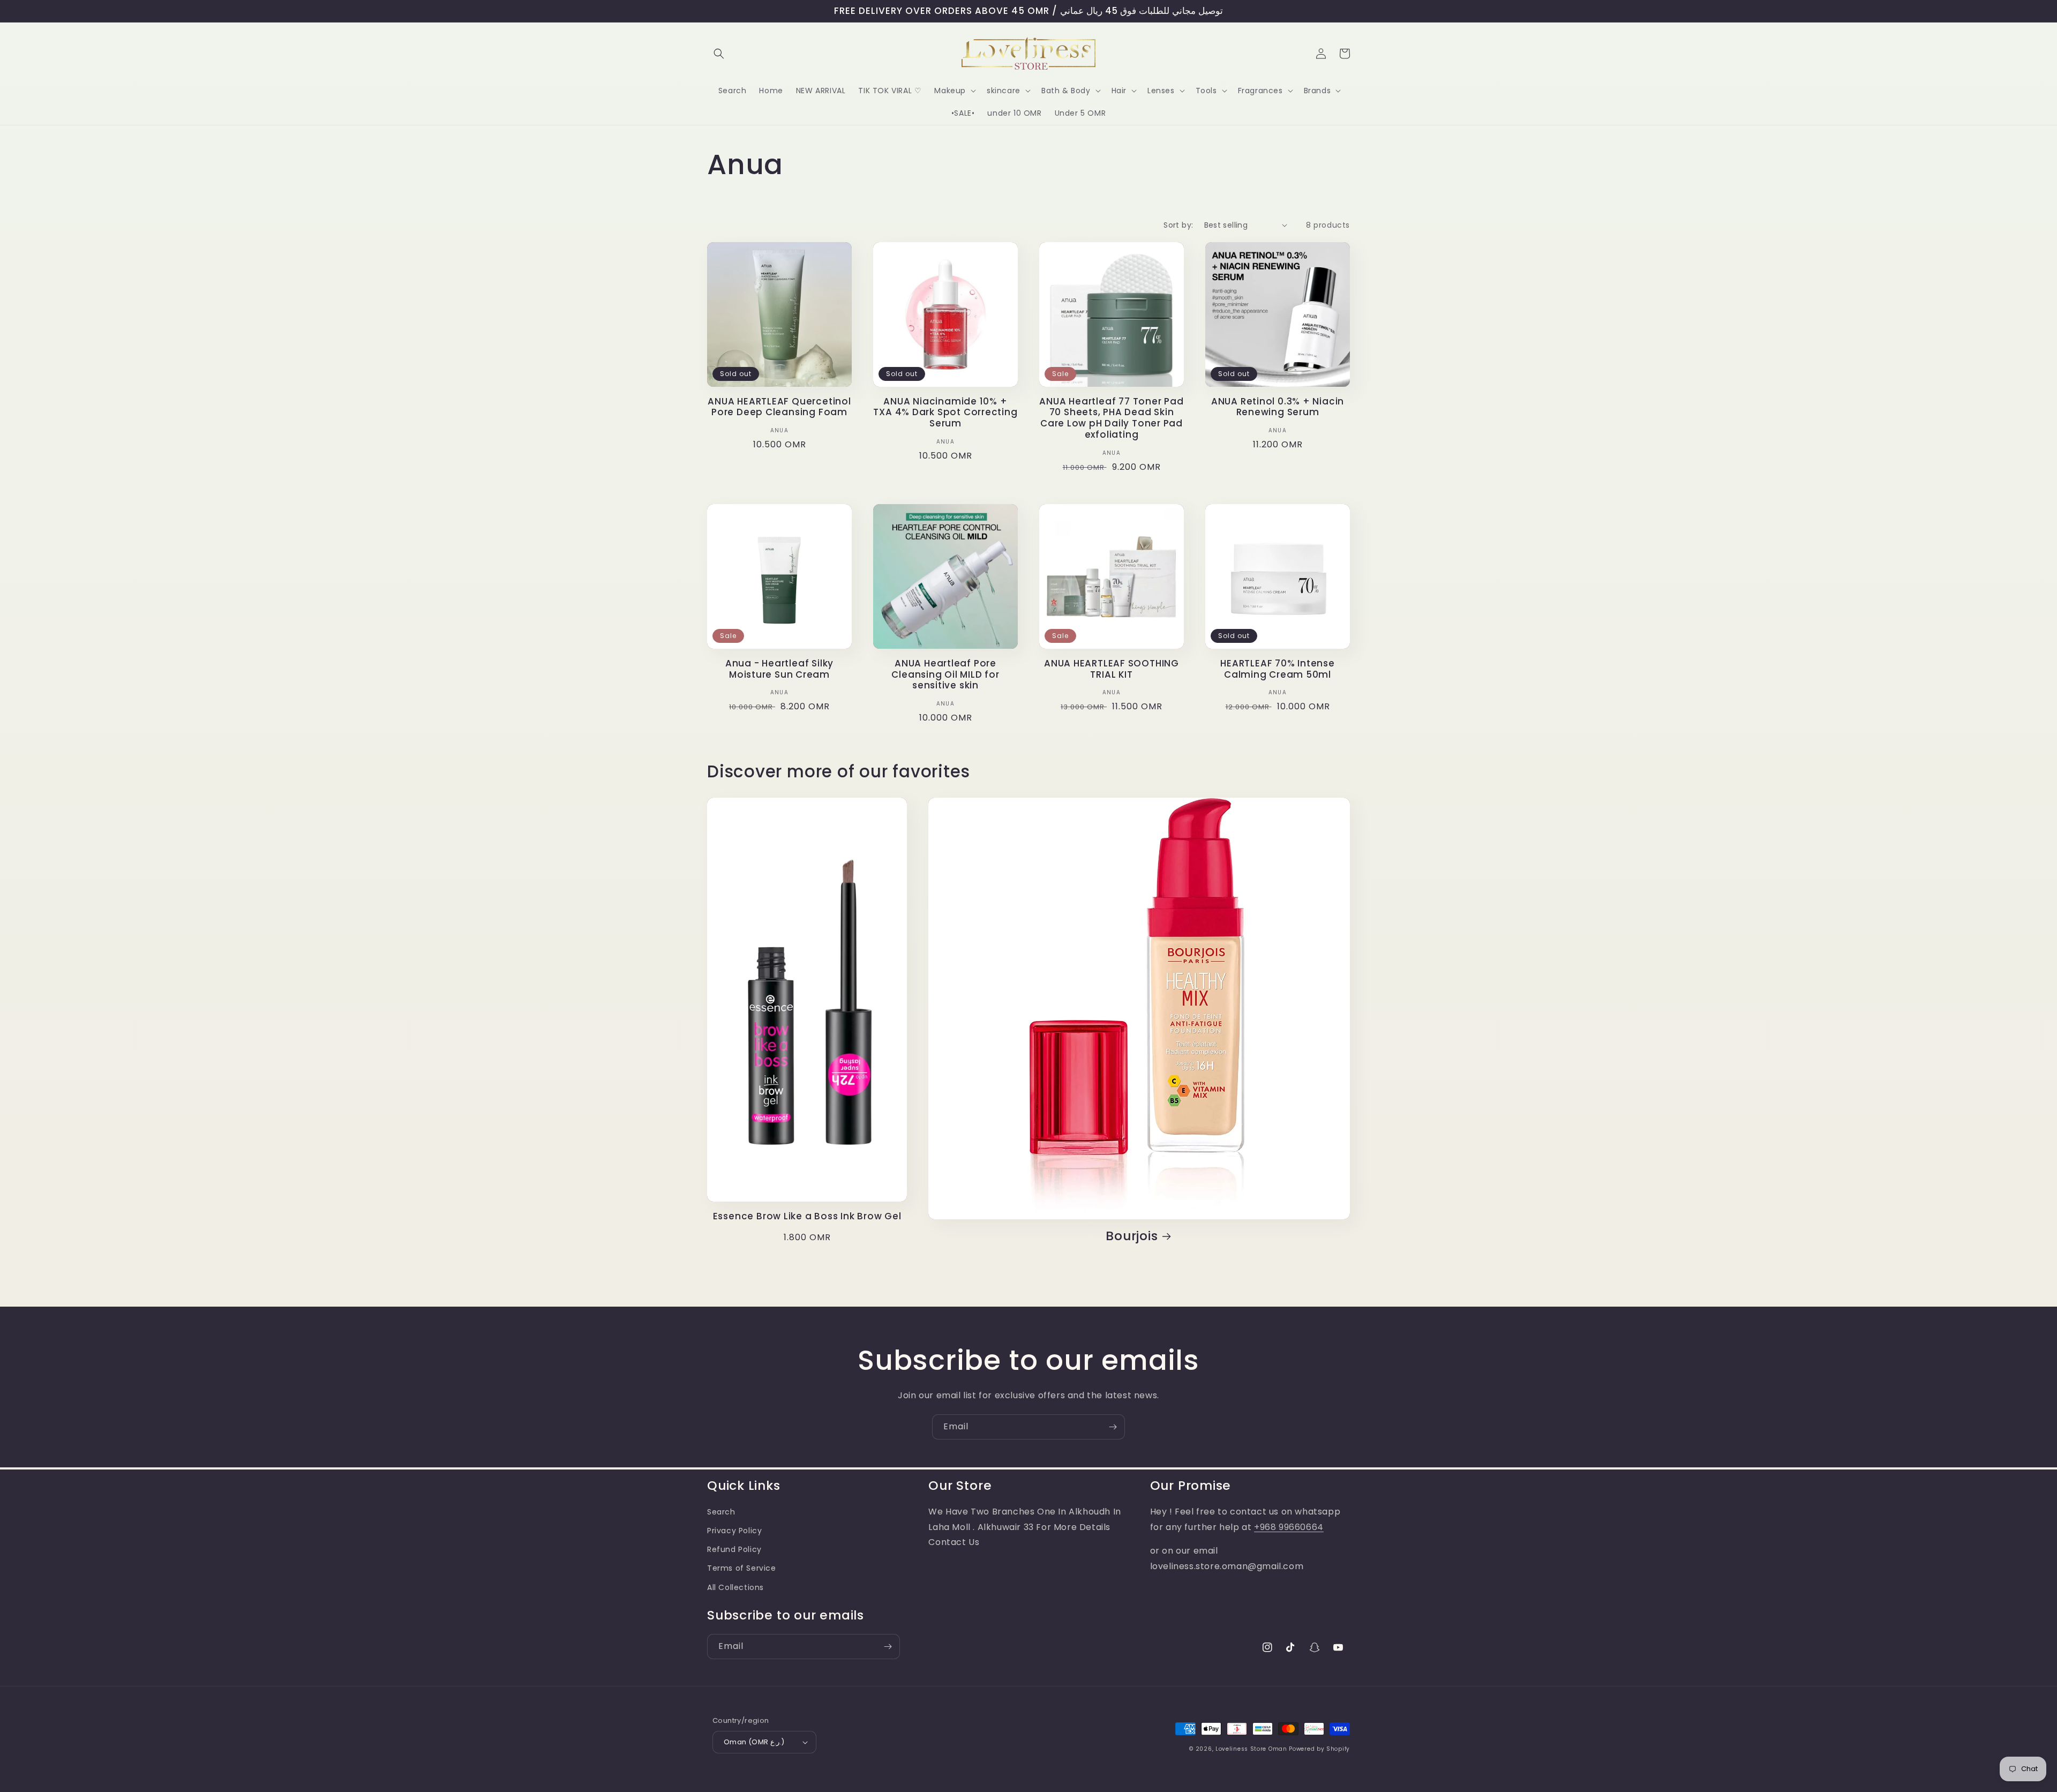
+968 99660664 (1289, 1527)
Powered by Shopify (1319, 1749)
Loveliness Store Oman (1251, 1749)
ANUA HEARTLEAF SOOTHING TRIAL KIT (1112, 669)
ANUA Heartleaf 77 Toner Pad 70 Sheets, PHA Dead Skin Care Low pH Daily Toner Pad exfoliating (1111, 418)
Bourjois (1132, 1236)
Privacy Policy (734, 1531)
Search (721, 1512)
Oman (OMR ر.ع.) (754, 1742)
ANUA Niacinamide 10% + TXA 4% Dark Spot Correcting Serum (945, 413)
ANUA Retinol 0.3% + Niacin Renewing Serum (1278, 407)
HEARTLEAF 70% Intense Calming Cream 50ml (1277, 669)
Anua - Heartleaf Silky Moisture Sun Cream (779, 669)
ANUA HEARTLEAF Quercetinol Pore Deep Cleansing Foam (779, 407)
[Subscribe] (1113, 1427)
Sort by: (1178, 225)
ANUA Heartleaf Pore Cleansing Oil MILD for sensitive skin (945, 674)
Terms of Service (742, 1568)
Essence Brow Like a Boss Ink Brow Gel (807, 1216)
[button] (719, 54)
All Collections (735, 1587)
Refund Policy (734, 1549)
